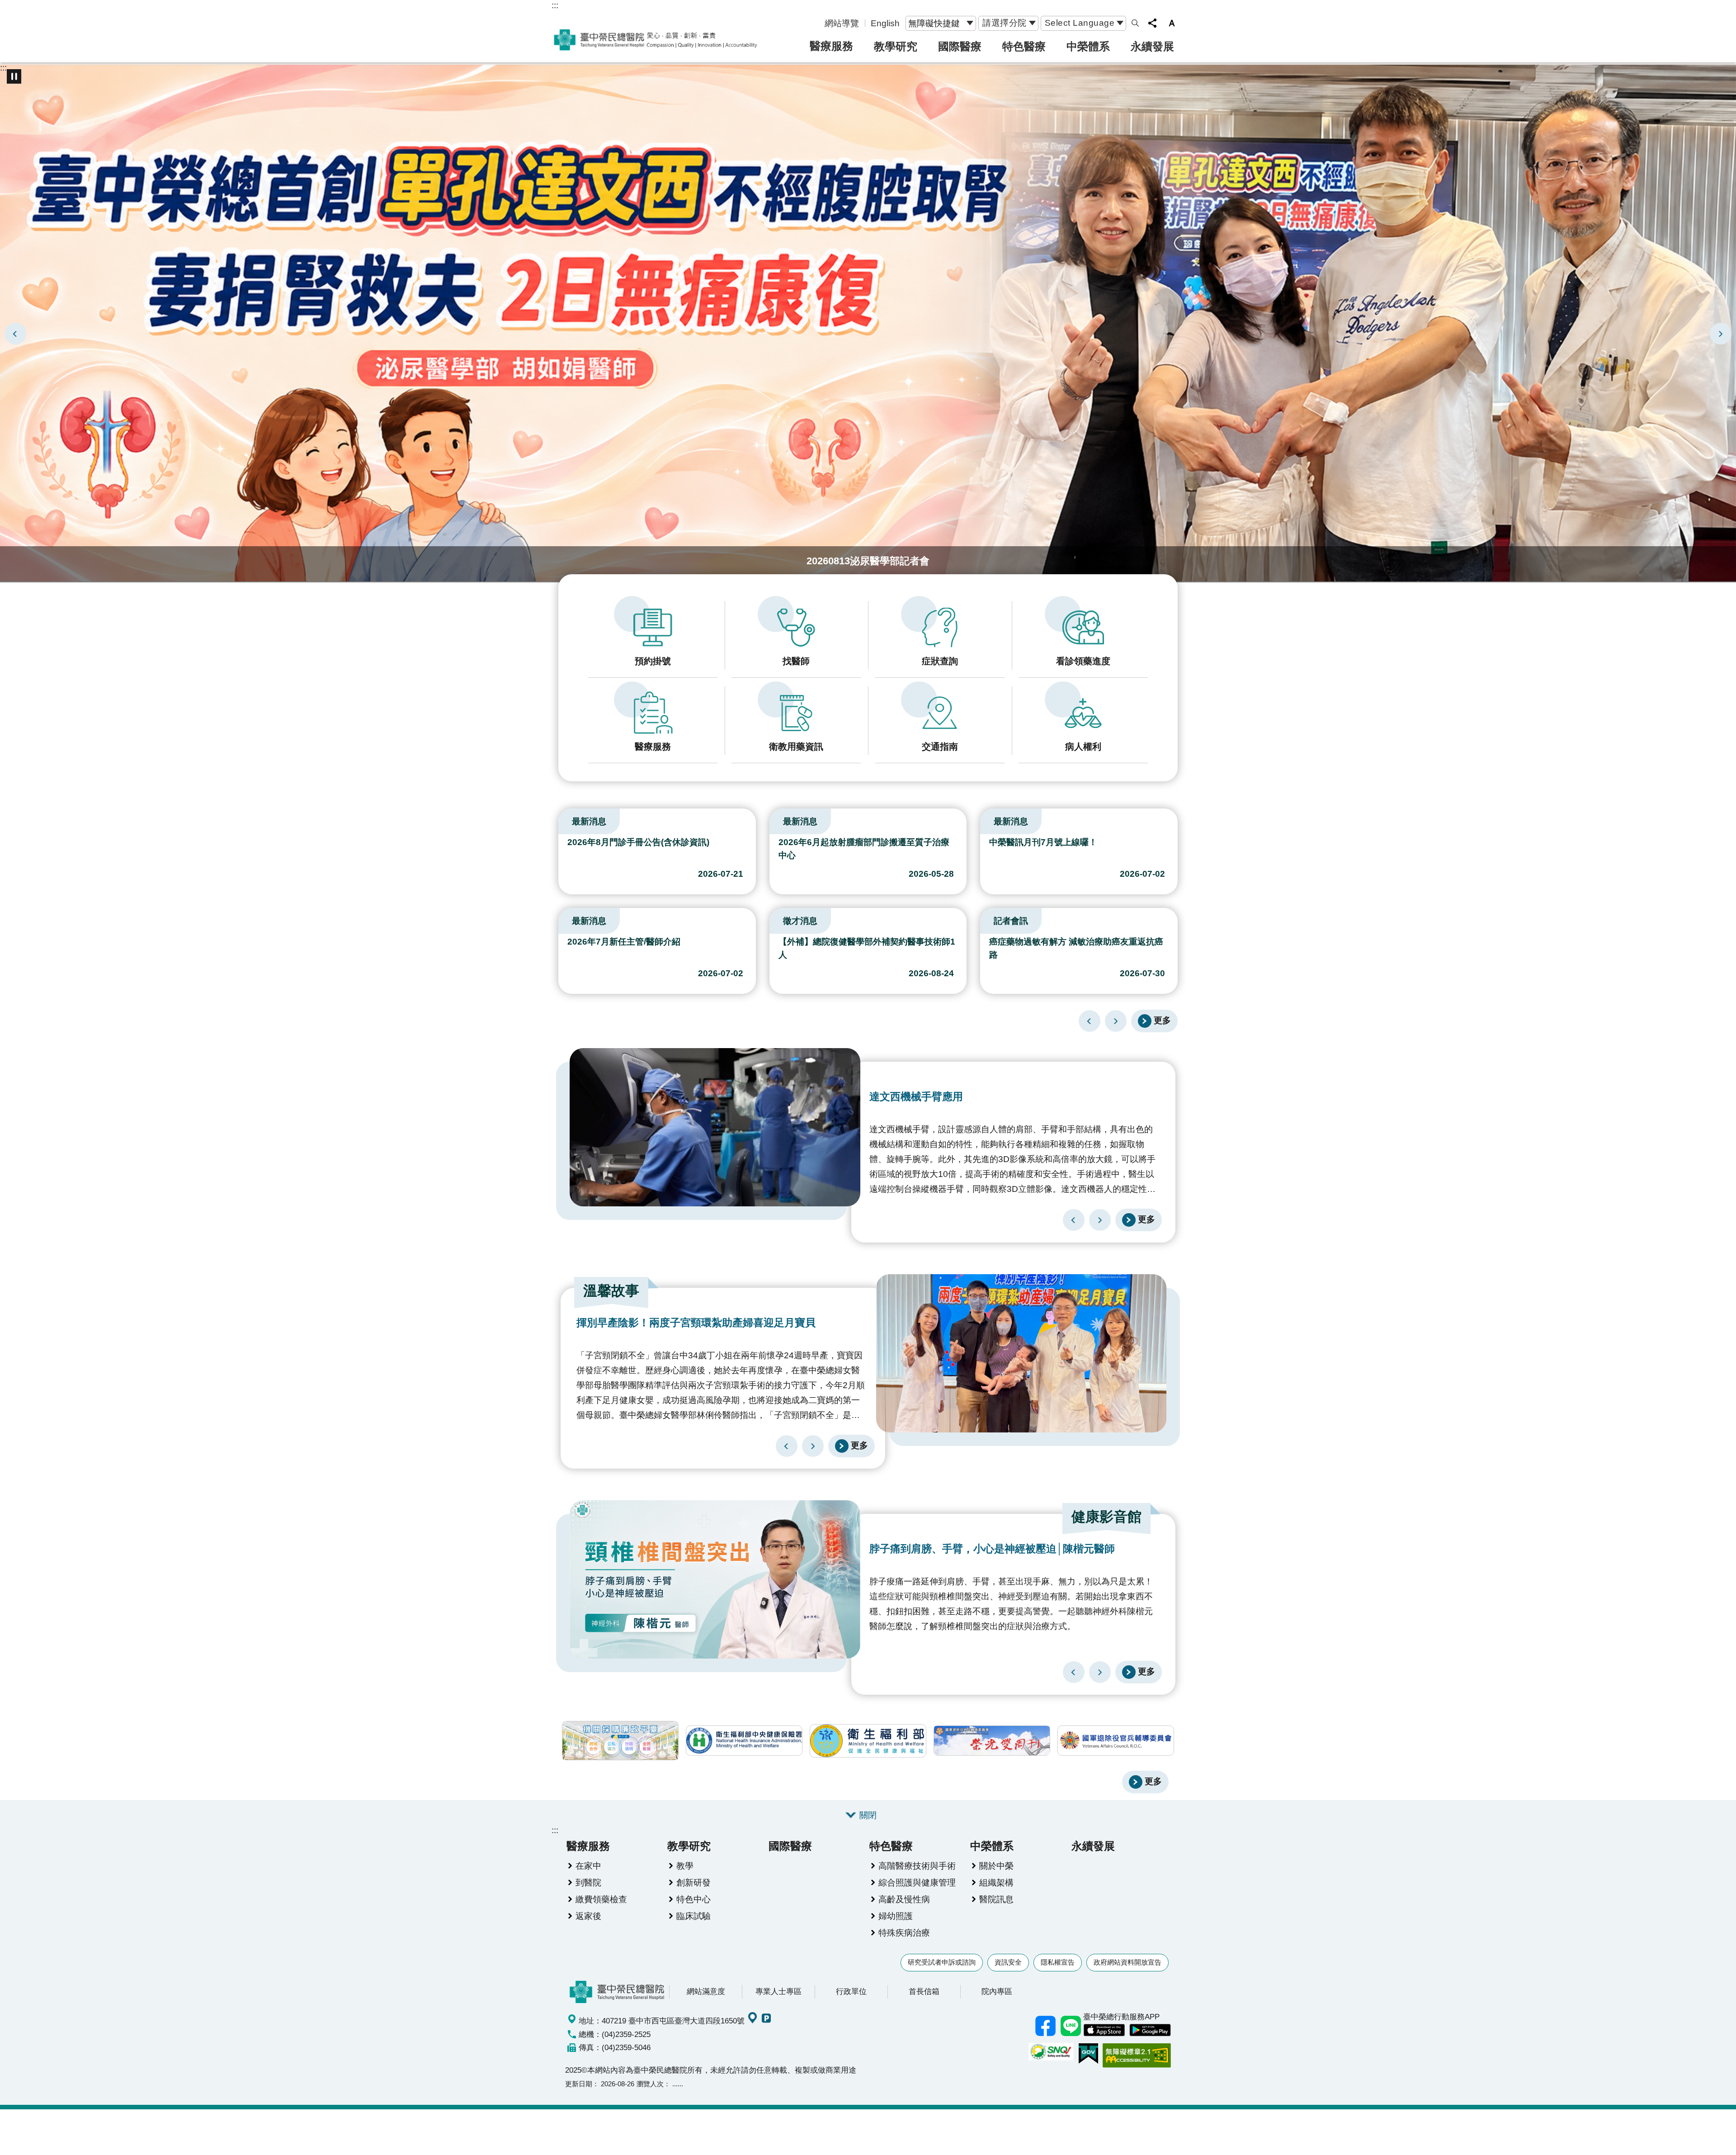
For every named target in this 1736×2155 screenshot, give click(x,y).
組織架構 (996, 1882)
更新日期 (579, 2084)
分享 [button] (1152, 23)
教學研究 (896, 46)
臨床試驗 (693, 1916)
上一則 (15, 334)
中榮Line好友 (1071, 2026)
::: (555, 5)
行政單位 (851, 1991)
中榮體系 (1088, 46)
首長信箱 (924, 1991)
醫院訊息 (996, 1899)
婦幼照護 (896, 1916)
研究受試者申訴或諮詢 (942, 1962)
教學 (685, 1866)
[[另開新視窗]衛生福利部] (868, 1741)
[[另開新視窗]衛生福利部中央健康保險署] (744, 1741)
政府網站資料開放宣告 (1127, 1962)
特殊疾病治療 (904, 1933)
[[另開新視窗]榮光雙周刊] (992, 1741)
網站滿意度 (706, 1991)
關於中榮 (996, 1866)
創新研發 (693, 1882)
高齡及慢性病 (904, 1899)
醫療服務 (831, 46)
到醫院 (588, 1882)
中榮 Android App (1150, 2030)
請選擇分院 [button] (1005, 23)
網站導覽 (842, 23)
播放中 (562, 819)
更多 (1162, 1020)
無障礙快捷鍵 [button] (934, 23)
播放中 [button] (14, 76)
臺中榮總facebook (1045, 2026)
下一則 (1721, 334)
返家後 (588, 1916)
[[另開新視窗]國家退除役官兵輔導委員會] (1116, 1741)
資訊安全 (1008, 1962)
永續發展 (1152, 46)
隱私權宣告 (1058, 1962)
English (885, 23)
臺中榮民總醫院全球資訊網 (656, 40)
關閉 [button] (868, 1815)
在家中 (588, 1866)
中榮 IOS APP (1104, 2030)
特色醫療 (1024, 46)
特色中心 (693, 1899)
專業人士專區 (778, 1991)
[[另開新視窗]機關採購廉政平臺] (620, 1741)
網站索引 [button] (1135, 23)
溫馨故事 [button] (611, 1291)
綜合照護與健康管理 (917, 1882)
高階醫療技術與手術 (917, 1866)
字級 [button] (1172, 23)
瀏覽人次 (650, 2084)
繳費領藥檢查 (601, 1899)
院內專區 (997, 1991)
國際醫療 (960, 46)
